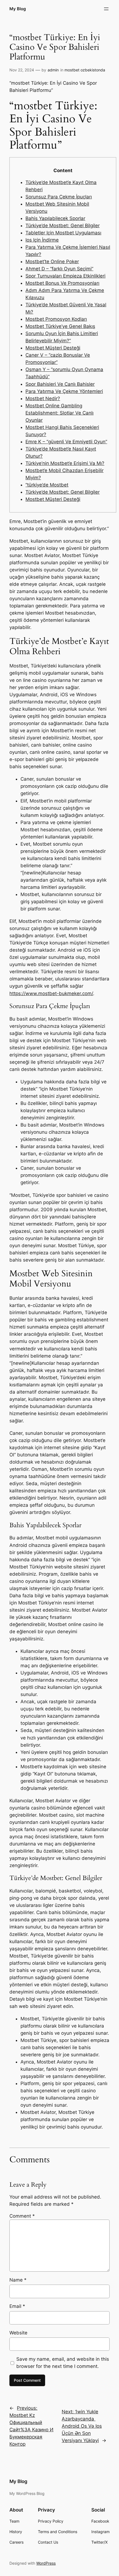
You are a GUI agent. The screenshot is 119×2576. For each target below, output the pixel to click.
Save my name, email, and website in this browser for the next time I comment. (63, 2363)
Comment (22, 2216)
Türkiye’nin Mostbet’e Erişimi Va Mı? (65, 463)
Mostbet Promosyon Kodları (56, 319)
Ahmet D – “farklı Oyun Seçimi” (59, 269)
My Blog (18, 9)
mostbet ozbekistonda (85, 70)
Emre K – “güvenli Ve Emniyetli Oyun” (66, 442)
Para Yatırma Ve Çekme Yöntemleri (64, 391)
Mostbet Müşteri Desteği (53, 348)
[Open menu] (106, 9)
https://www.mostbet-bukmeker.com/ (51, 993)
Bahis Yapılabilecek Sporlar (55, 218)
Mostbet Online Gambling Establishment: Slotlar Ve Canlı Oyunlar (59, 413)
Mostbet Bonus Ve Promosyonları (62, 283)
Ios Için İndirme (42, 240)
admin (53, 70)
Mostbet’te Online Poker (52, 262)
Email (17, 2306)
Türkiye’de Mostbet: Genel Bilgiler (63, 226)
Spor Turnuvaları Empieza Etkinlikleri (65, 276)
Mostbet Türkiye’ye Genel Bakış (60, 326)
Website (18, 2333)
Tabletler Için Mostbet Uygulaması (63, 233)
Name (18, 2280)
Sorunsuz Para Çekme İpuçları (59, 197)
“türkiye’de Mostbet (47, 485)
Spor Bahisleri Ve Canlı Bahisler (60, 384)
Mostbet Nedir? (43, 398)
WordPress (46, 2563)
